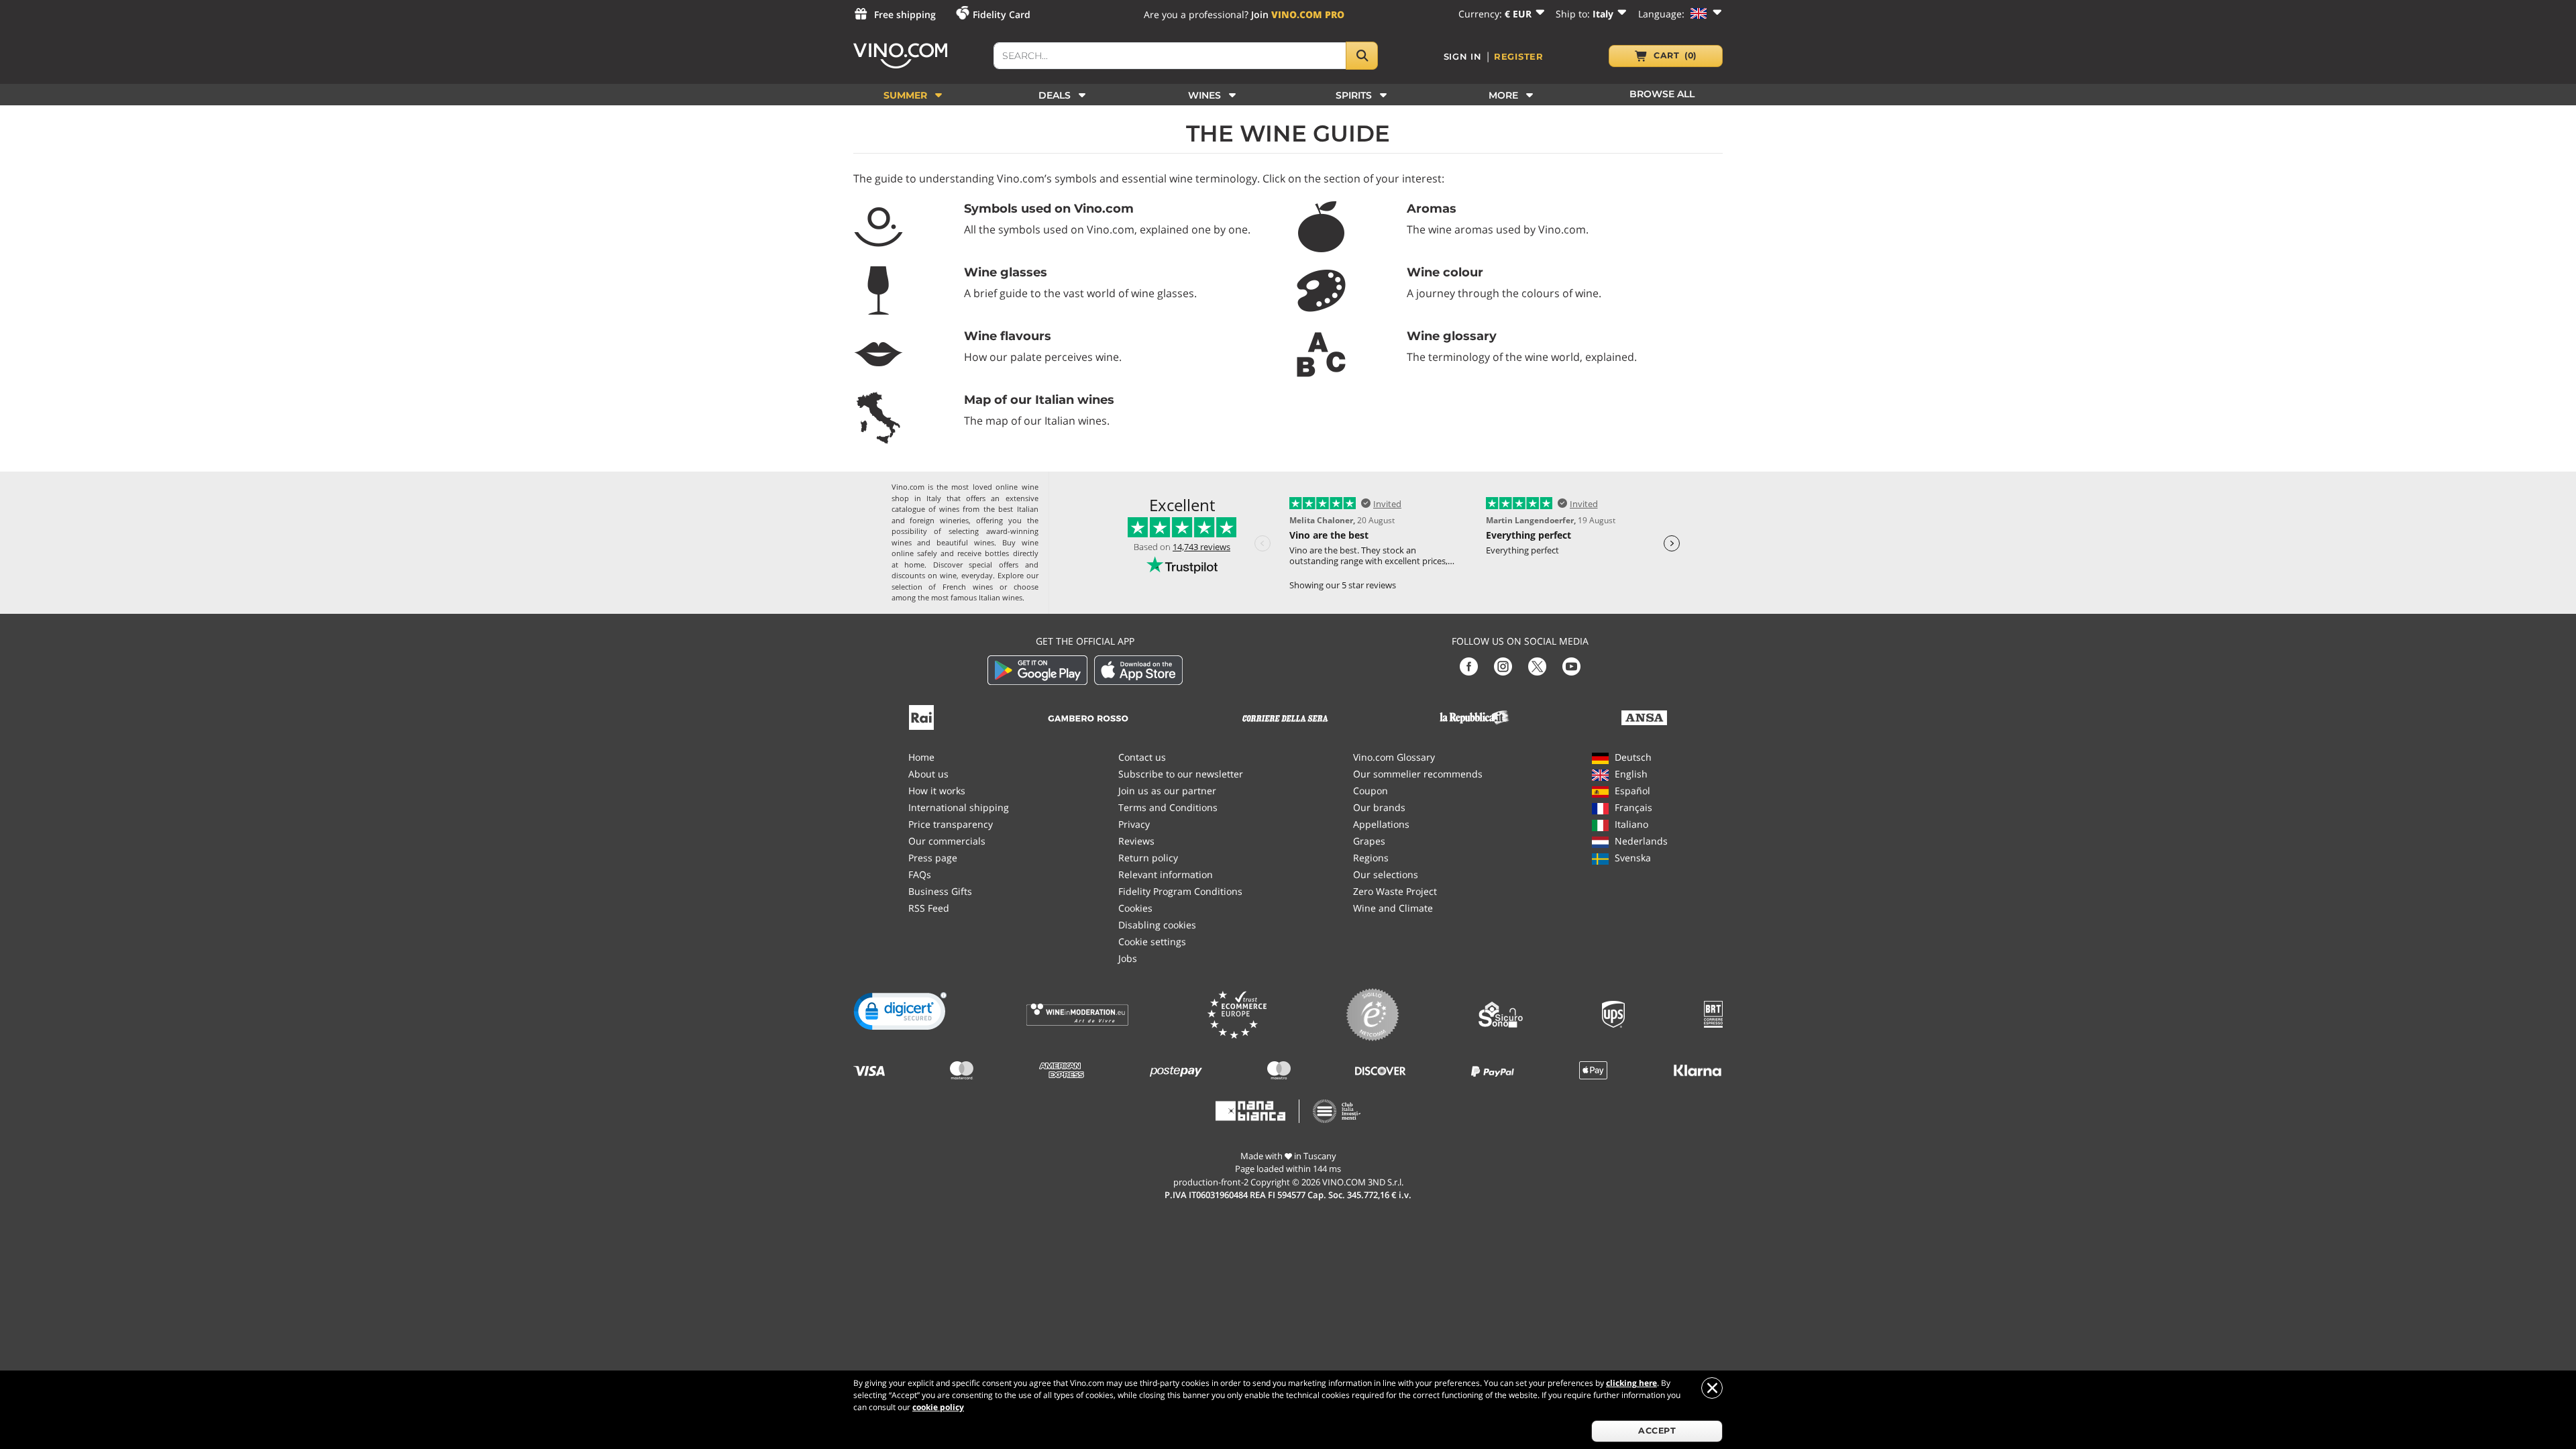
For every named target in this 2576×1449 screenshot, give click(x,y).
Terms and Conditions (1168, 807)
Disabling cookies (1157, 925)
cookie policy (938, 1407)
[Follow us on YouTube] (1571, 665)
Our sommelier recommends (1418, 774)
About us (928, 774)
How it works (937, 791)
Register (1519, 56)
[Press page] (921, 716)
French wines (968, 587)
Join (1298, 14)
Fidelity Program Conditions (1180, 891)
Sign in (1463, 56)
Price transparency (951, 824)
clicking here (1631, 1383)
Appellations (1381, 824)
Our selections (1386, 874)
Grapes (1369, 841)
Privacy (1134, 824)
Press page (933, 858)
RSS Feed (929, 908)
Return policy (1148, 858)
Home (921, 757)
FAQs (920, 874)
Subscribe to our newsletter (1181, 774)
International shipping (959, 807)
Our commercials (947, 841)
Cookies (1135, 908)
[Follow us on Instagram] (1503, 665)
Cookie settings (1152, 942)
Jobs (1128, 958)
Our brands (1379, 807)
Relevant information (1166, 874)
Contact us (1142, 757)
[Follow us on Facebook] (1469, 665)
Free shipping (905, 14)
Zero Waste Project (1395, 891)
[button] (900, 1014)
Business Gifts (940, 891)
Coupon (1371, 791)
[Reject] (1712, 1388)
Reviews (1136, 841)
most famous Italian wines (977, 597)
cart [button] (1675, 55)
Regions (1371, 858)
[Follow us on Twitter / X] (1537, 665)
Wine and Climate (1393, 908)
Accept (1657, 1431)
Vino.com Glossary (1394, 757)
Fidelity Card (1002, 14)
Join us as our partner (1167, 791)
